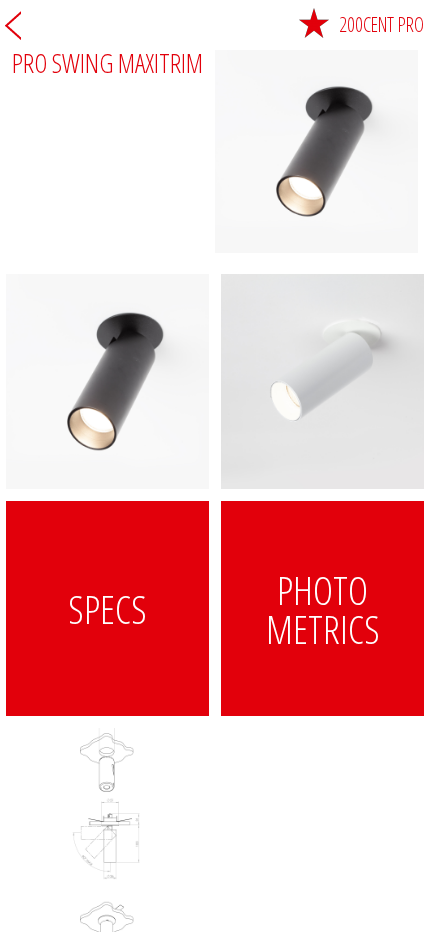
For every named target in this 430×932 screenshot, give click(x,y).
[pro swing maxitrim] (107, 381)
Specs (107, 608)
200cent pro (381, 24)
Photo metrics (323, 609)
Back (13, 25)
